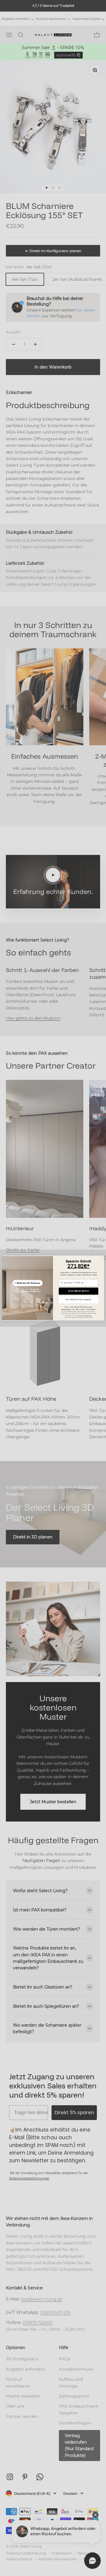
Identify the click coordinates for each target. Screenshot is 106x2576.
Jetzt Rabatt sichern (79, 1291)
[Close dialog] (101, 1258)
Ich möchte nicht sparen (78, 1299)
